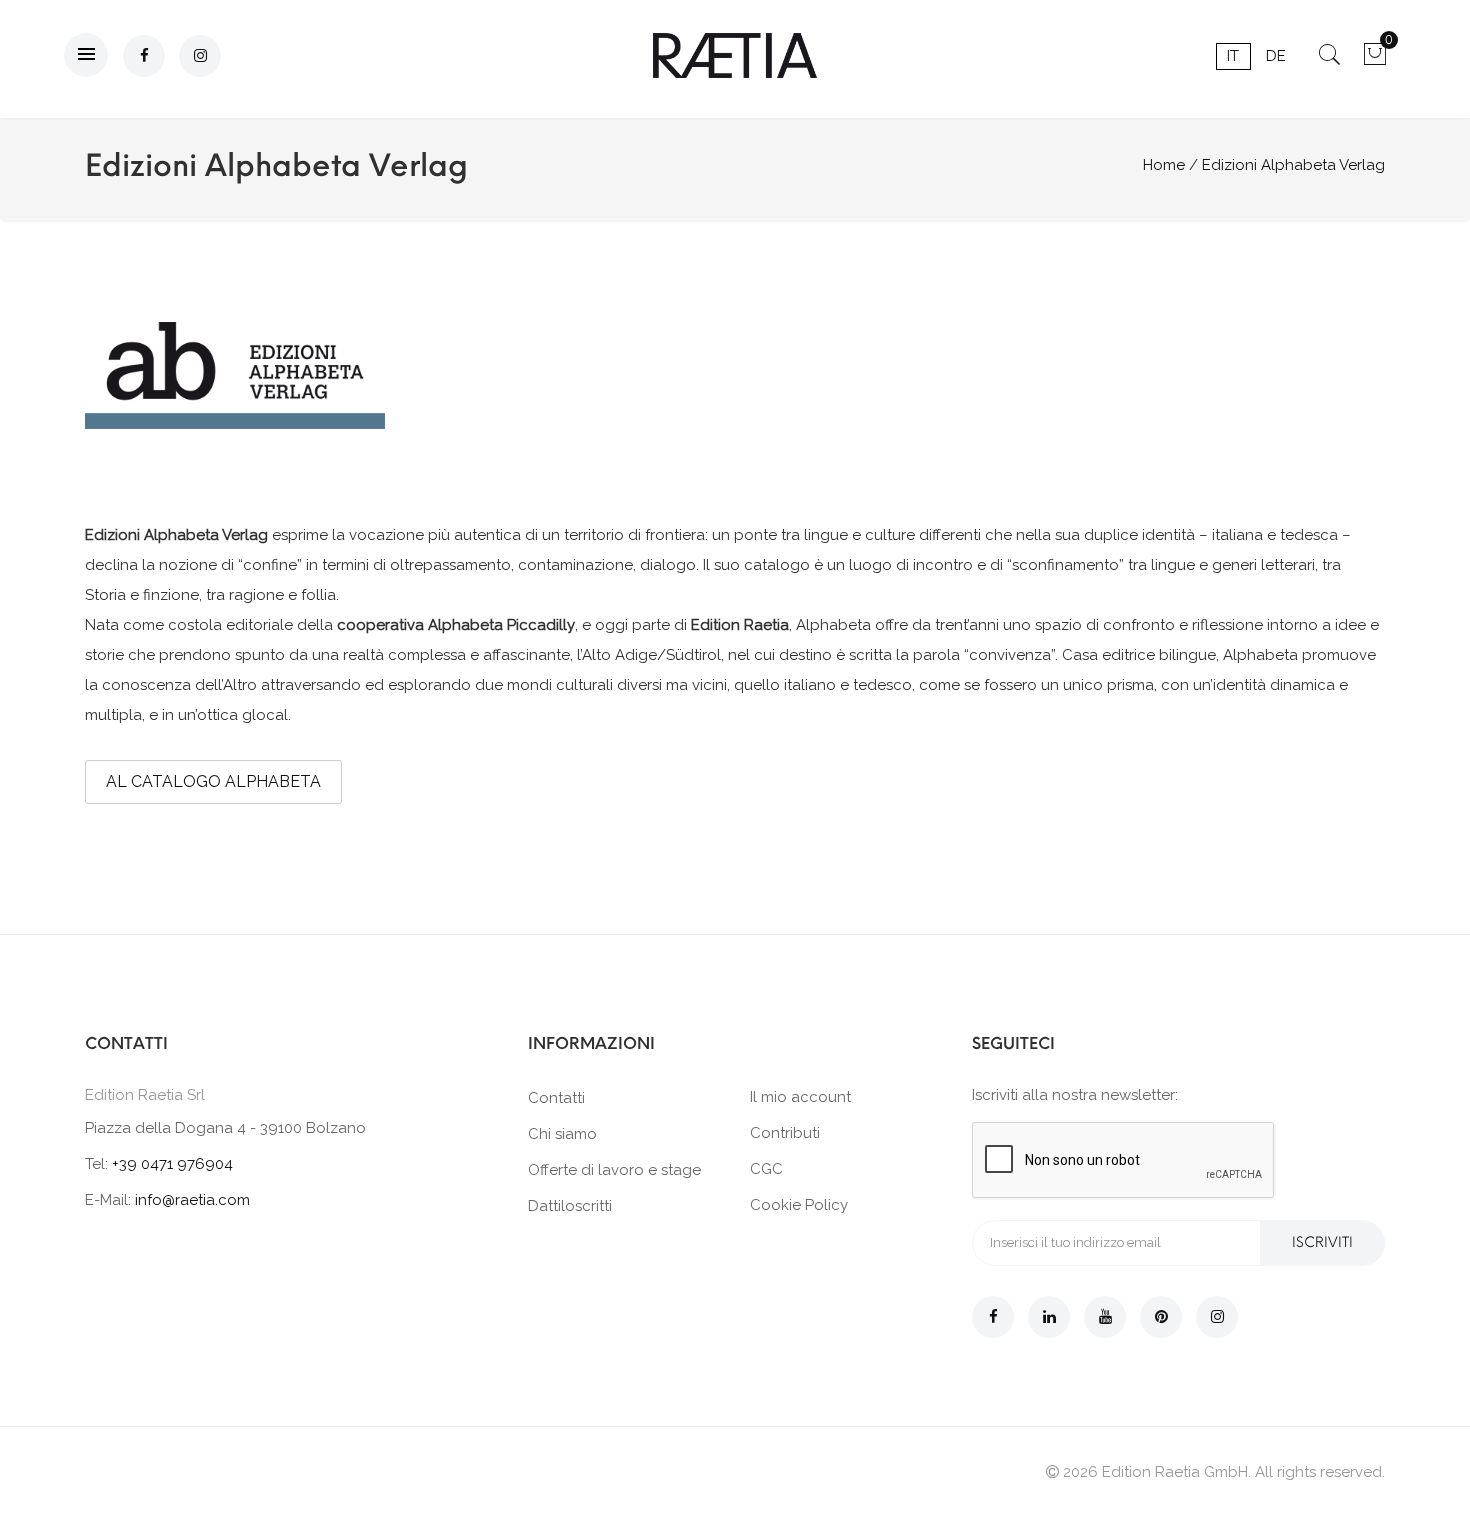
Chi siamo (562, 1134)
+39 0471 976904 (172, 1164)
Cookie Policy (799, 1205)
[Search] (1329, 61)
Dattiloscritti (570, 1206)
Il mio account (800, 1097)
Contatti (556, 1098)
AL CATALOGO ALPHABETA (213, 781)
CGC (766, 1169)
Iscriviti (1322, 1242)
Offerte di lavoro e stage (614, 1170)
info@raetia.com (192, 1200)
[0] (1374, 61)
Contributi (785, 1133)
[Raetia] (735, 55)
